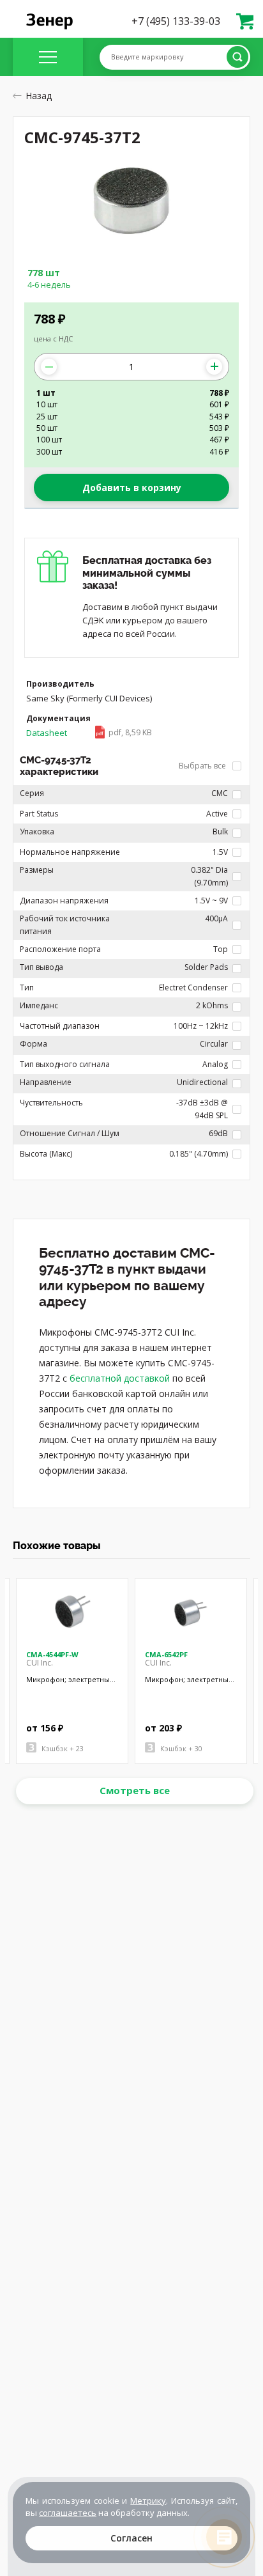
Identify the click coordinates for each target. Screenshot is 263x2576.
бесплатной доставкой (120, 1378)
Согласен (131, 2538)
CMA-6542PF (166, 1654)
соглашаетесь (68, 2513)
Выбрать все (203, 766)
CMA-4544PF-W (52, 1654)
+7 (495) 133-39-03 (176, 21)
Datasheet (89, 733)
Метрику (148, 2501)
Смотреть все (135, 1790)
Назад (39, 96)
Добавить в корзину (132, 488)
